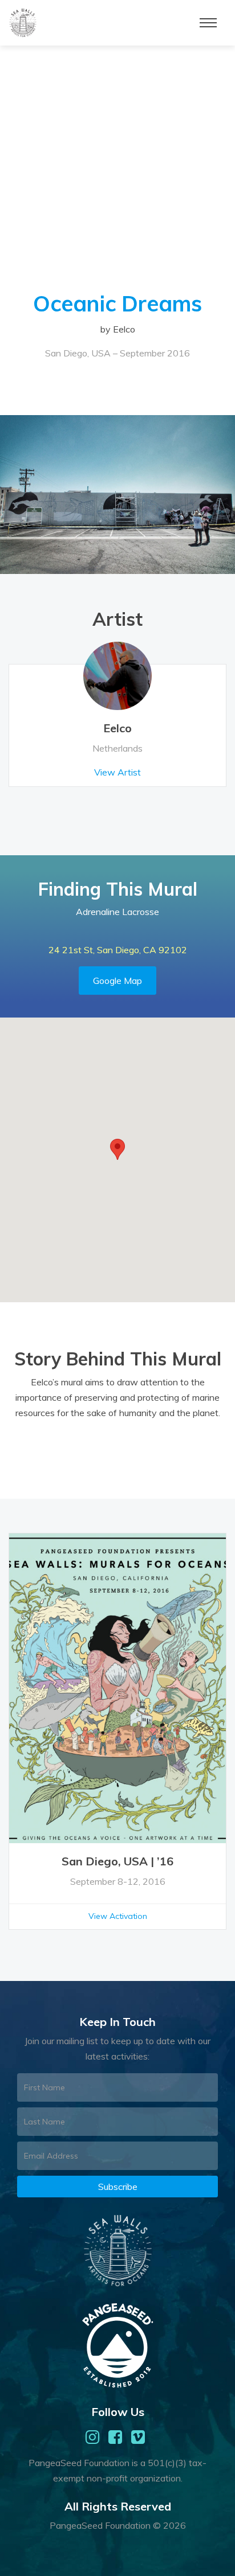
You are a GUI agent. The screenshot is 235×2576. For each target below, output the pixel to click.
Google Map (117, 981)
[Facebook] (115, 2437)
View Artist (117, 772)
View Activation (118, 1916)
